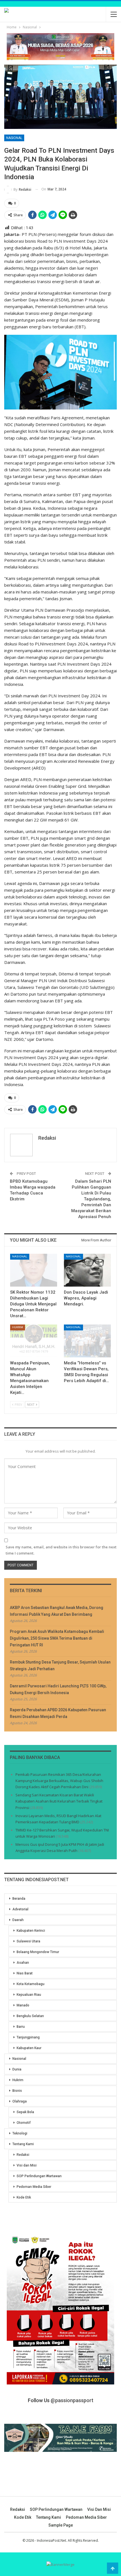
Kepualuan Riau (29, 1995)
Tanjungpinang (28, 2037)
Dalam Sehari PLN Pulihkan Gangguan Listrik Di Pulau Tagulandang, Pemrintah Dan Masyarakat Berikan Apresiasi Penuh (91, 1199)
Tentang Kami (23, 2144)
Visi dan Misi (27, 2165)
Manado (23, 2005)
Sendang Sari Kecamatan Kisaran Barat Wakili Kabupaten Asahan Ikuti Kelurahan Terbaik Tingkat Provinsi (59, 1801)
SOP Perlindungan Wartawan (39, 2176)
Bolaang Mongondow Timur (38, 1952)
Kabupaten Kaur (29, 2048)
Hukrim (18, 1327)
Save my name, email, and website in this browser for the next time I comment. (61, 1550)
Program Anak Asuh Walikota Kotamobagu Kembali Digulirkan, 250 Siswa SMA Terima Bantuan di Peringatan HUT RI (57, 1638)
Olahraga (20, 2101)
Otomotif (24, 2123)
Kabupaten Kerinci (31, 1931)
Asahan (23, 1963)
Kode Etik (24, 2197)
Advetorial (20, 1909)
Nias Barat (25, 1973)
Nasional (14, 138)
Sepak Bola (25, 2112)
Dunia (17, 2069)
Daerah (18, 1920)
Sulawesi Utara (28, 1941)
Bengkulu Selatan (30, 2016)
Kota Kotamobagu (31, 1984)
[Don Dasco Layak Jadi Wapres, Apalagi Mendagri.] (87, 1270)
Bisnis (17, 2091)
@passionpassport (72, 2400)
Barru (21, 2027)
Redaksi (23, 2155)
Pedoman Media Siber (34, 2187)
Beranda (19, 1899)
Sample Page (61, 2525)
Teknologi (20, 2133)
